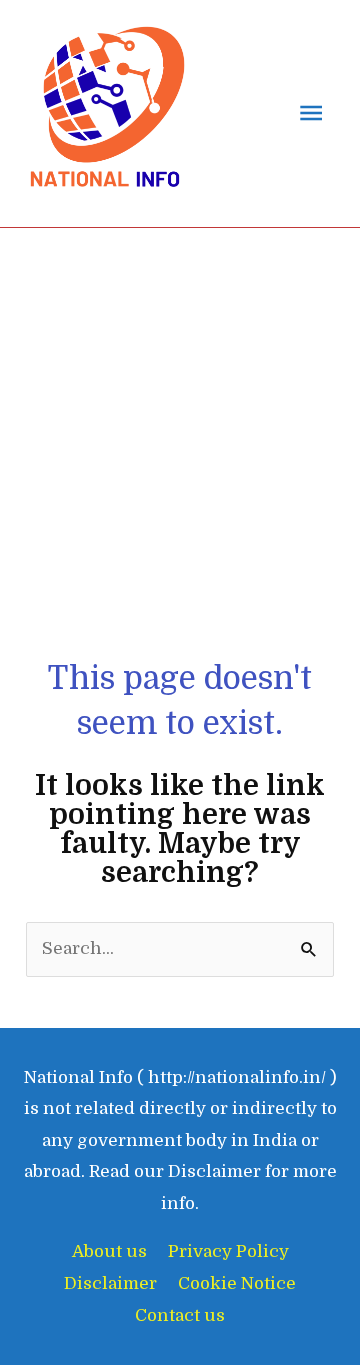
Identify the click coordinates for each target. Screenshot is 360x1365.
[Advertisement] (180, 467)
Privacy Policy (228, 1251)
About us (109, 1251)
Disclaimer (110, 1283)
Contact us (180, 1315)
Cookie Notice (237, 1283)
